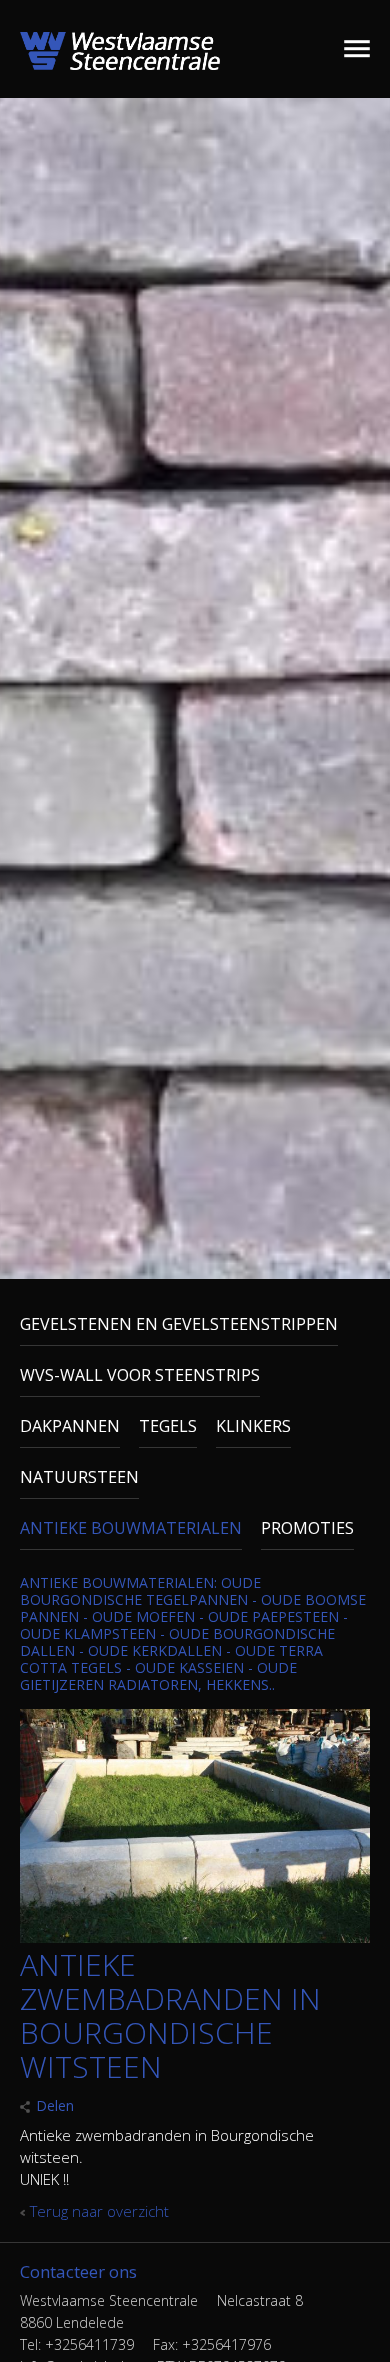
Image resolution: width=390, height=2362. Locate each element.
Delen (55, 2105)
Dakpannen (70, 1426)
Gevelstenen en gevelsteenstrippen (179, 1324)
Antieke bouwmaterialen (131, 1528)
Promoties (307, 1528)
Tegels (168, 1426)
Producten (326, 49)
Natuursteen (79, 1477)
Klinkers (253, 1426)
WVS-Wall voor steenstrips (140, 1375)
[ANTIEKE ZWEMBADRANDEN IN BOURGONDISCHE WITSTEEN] (195, 1937)
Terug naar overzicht (99, 2211)
